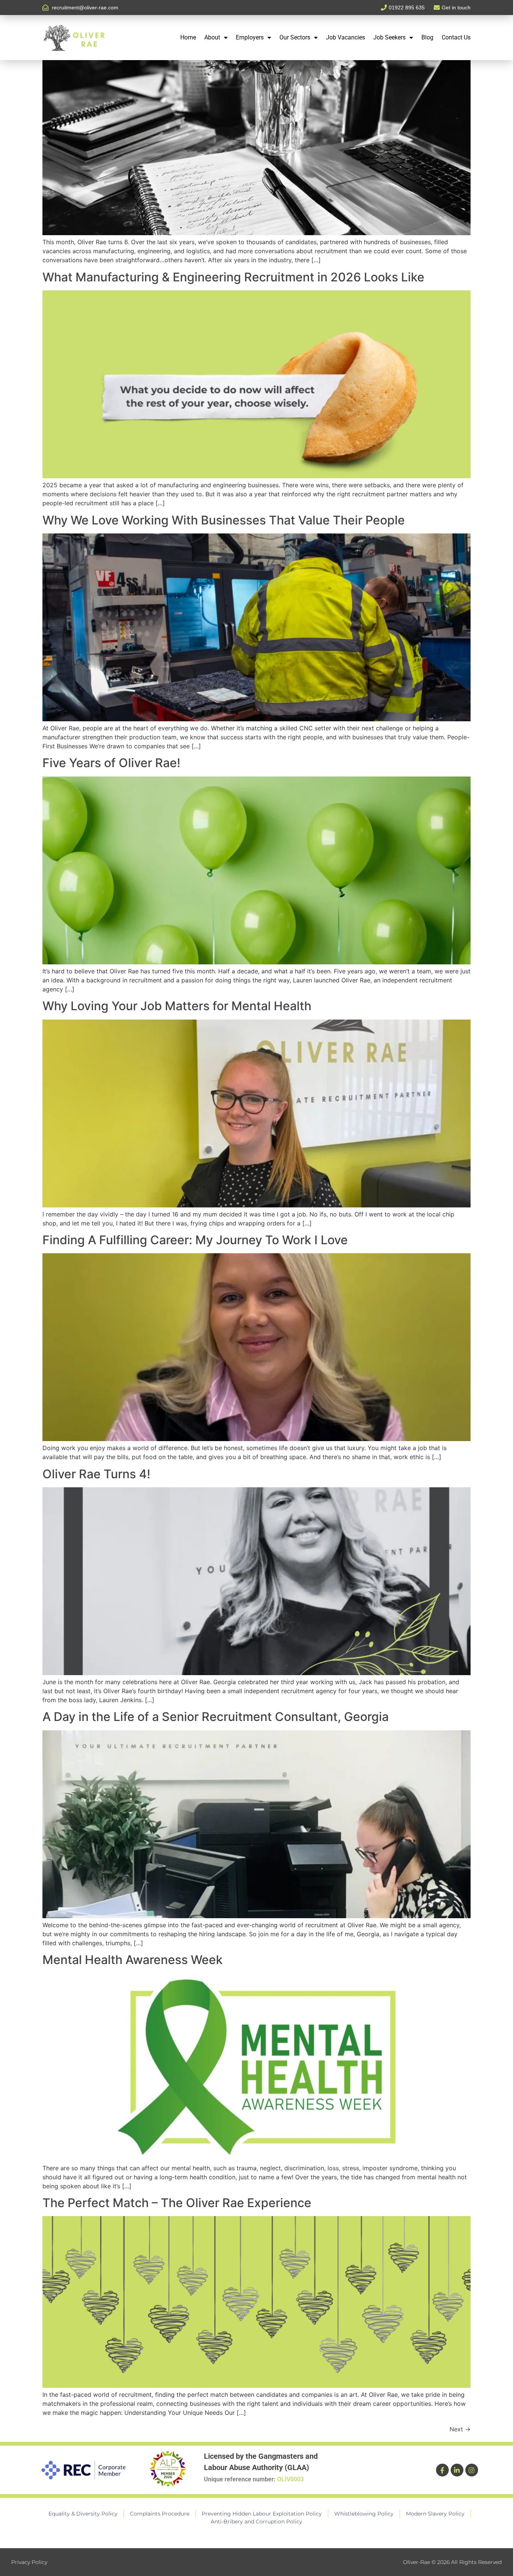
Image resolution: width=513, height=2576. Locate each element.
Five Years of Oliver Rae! (111, 763)
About (212, 37)
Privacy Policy (29, 2562)
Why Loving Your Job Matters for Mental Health (177, 1006)
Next (460, 2429)
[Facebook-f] (442, 2470)
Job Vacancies (346, 37)
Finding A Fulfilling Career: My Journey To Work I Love (195, 1240)
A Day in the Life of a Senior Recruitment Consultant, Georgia (216, 1717)
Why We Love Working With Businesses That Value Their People (224, 520)
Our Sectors (295, 37)
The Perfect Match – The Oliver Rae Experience (177, 2203)
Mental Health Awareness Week (133, 1960)
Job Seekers (389, 37)
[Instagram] (472, 2470)
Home (188, 37)
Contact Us (456, 37)
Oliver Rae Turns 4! (96, 1474)
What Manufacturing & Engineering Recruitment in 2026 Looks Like (233, 277)
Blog (427, 37)
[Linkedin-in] (457, 2470)
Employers (250, 37)
